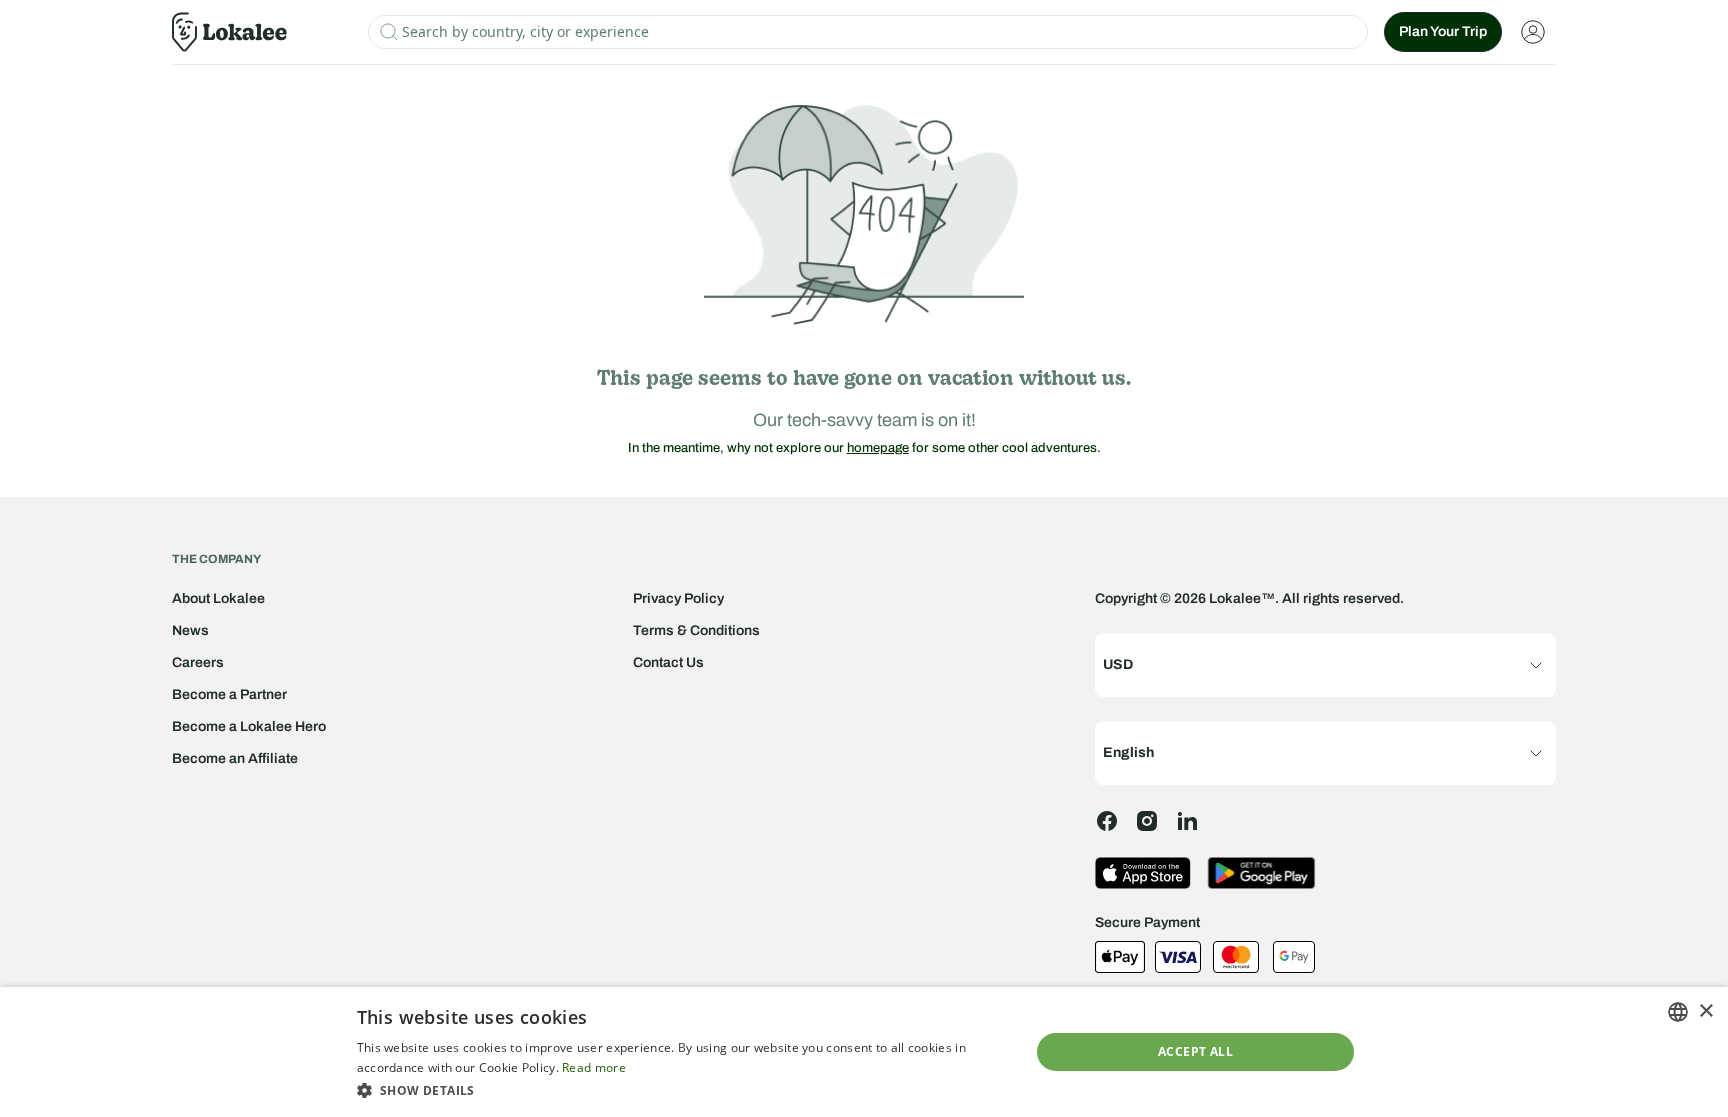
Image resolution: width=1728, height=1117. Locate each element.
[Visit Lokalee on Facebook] (1107, 821)
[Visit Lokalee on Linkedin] (1187, 821)
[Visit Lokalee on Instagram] (1147, 821)
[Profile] (1533, 32)
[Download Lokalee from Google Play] (1261, 873)
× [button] (1705, 1011)
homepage (878, 448)
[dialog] (864, 1052)
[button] (683, 1090)
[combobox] (1678, 1012)
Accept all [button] (1195, 1051)
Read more (594, 1067)
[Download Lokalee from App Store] (1143, 873)
